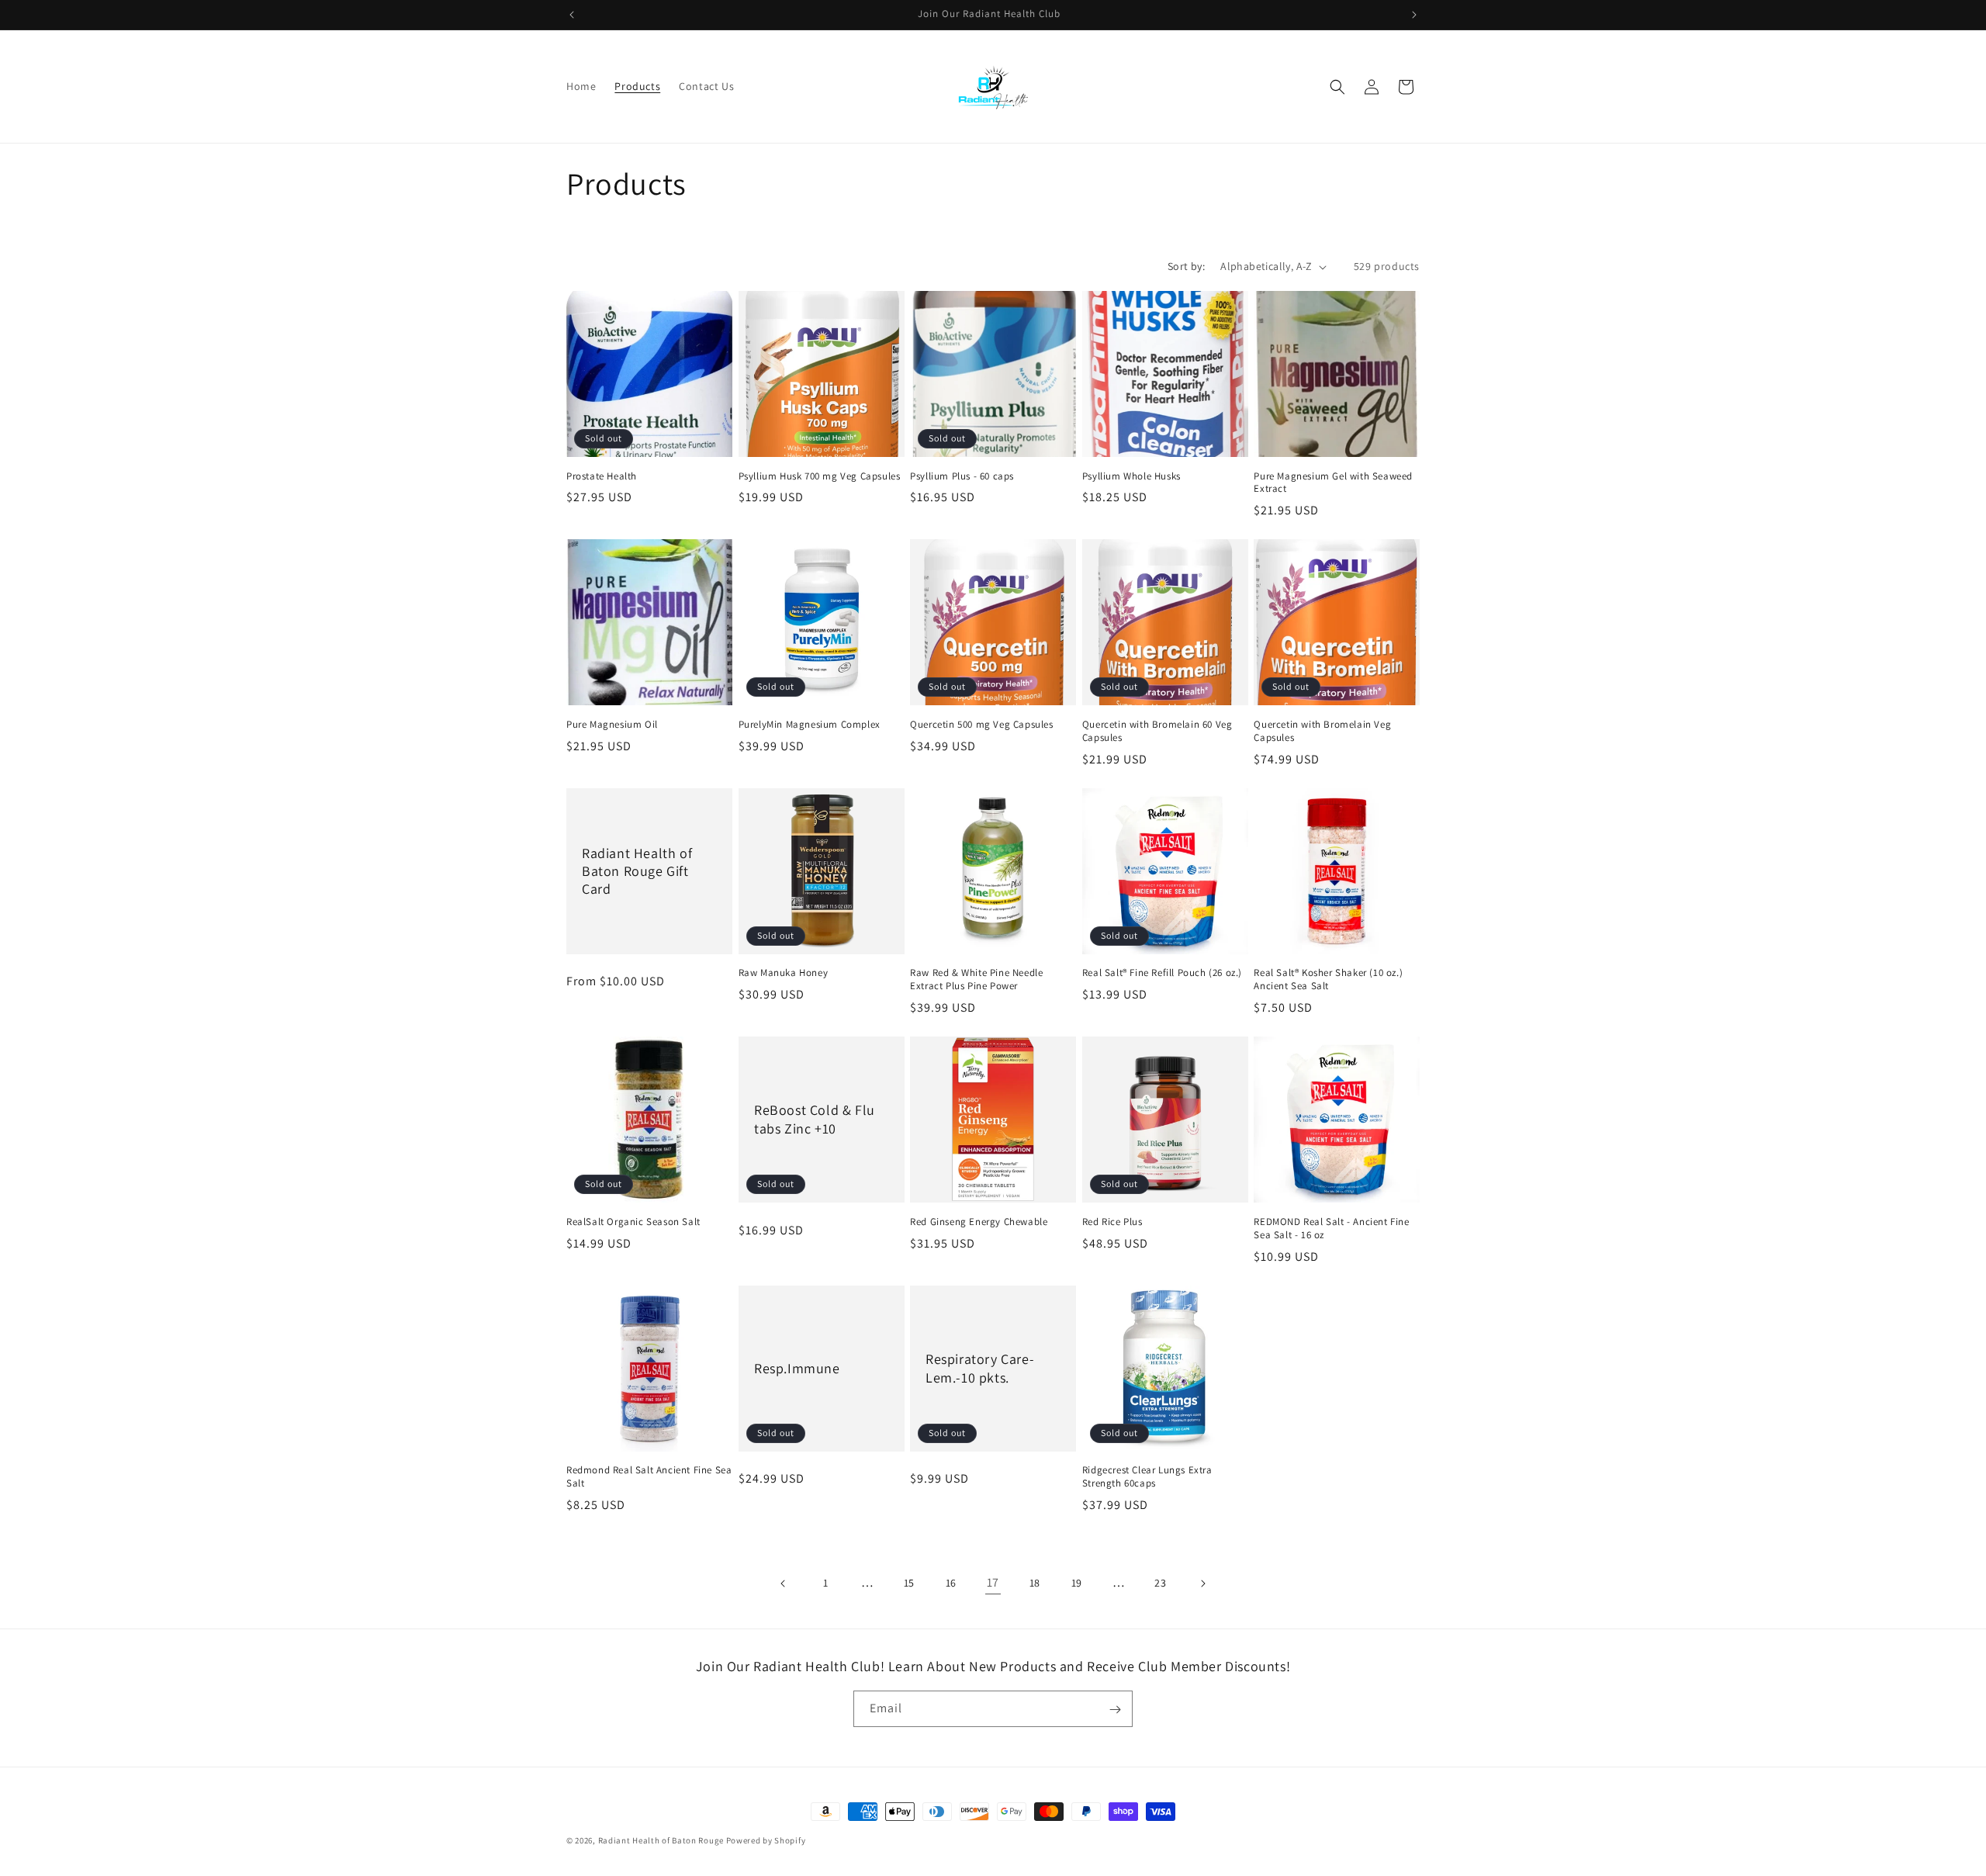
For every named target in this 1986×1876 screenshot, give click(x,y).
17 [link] (993, 1582)
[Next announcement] (1414, 15)
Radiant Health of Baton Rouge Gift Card (637, 871)
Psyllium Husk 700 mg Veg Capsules (820, 476)
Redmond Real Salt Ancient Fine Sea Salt (649, 1477)
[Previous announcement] (572, 15)
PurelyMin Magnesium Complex (810, 725)
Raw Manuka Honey (784, 973)
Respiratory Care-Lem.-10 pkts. (980, 1368)
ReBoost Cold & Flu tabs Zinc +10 (815, 1120)
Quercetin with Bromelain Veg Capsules (1322, 731)
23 (1160, 1583)
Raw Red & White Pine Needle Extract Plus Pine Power (976, 980)
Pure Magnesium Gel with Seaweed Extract (1333, 483)
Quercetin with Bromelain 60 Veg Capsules (1157, 731)
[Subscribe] (1115, 1710)
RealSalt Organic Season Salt (633, 1222)
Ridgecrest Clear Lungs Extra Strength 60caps (1147, 1477)
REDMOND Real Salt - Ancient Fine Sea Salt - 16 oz (1331, 1229)
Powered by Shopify (766, 1840)
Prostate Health (602, 476)
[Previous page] (784, 1584)
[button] (1337, 87)
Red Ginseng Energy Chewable (979, 1222)
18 (1035, 1583)
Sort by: (1186, 266)
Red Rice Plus (1112, 1222)
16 (951, 1583)
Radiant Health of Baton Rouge (661, 1840)
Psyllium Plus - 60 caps (962, 476)
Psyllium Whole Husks (1131, 476)
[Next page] (1202, 1584)
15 (909, 1583)
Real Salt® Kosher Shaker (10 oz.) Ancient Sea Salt (1328, 980)
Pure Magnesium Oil (612, 725)
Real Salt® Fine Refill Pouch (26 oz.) (1162, 973)
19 (1077, 1583)
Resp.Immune (797, 1368)
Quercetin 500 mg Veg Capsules (981, 725)
